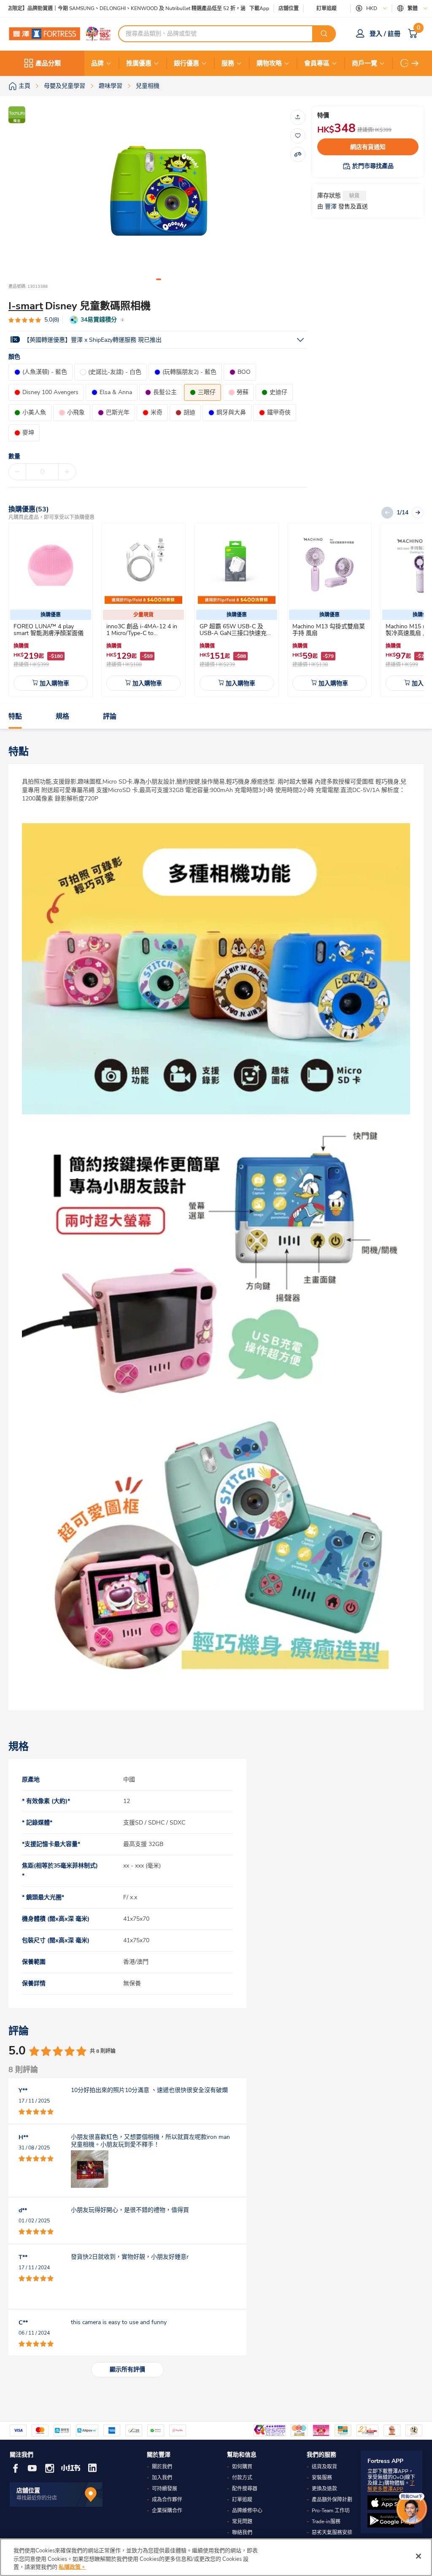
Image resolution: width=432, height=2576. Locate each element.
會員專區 (317, 63)
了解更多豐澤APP (391, 2486)
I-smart (26, 306)
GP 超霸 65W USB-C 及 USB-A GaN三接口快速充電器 (236, 633)
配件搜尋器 (245, 2489)
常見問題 (242, 2522)
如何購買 (242, 2467)
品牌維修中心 (247, 2511)
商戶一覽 (364, 63)
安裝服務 (322, 2478)
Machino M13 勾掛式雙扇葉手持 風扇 (329, 630)
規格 (62, 716)
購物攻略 (269, 63)
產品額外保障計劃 (332, 2500)
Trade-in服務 (326, 2522)
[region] (216, 2557)
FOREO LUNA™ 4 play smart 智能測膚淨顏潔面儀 (49, 630)
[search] (324, 34)
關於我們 (162, 2467)
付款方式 (242, 2478)
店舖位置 (289, 9)
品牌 (97, 63)
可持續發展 (165, 2489)
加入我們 (162, 2478)
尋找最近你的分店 (37, 2498)
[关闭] (418, 2556)
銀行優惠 (186, 63)
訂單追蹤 (327, 8)
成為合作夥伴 (167, 2500)
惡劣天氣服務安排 (332, 2533)
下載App (259, 8)
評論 (110, 716)
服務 (228, 63)
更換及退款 (324, 2489)
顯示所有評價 (127, 2369)
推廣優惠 (139, 63)
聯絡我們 (242, 2533)
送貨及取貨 (324, 2467)
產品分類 (48, 63)
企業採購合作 (167, 2511)
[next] (415, 63)
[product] (51, 565)
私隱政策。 (72, 2567)
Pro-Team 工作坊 (331, 2511)
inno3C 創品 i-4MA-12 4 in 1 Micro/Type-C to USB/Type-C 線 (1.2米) (142, 633)
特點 (15, 716)
